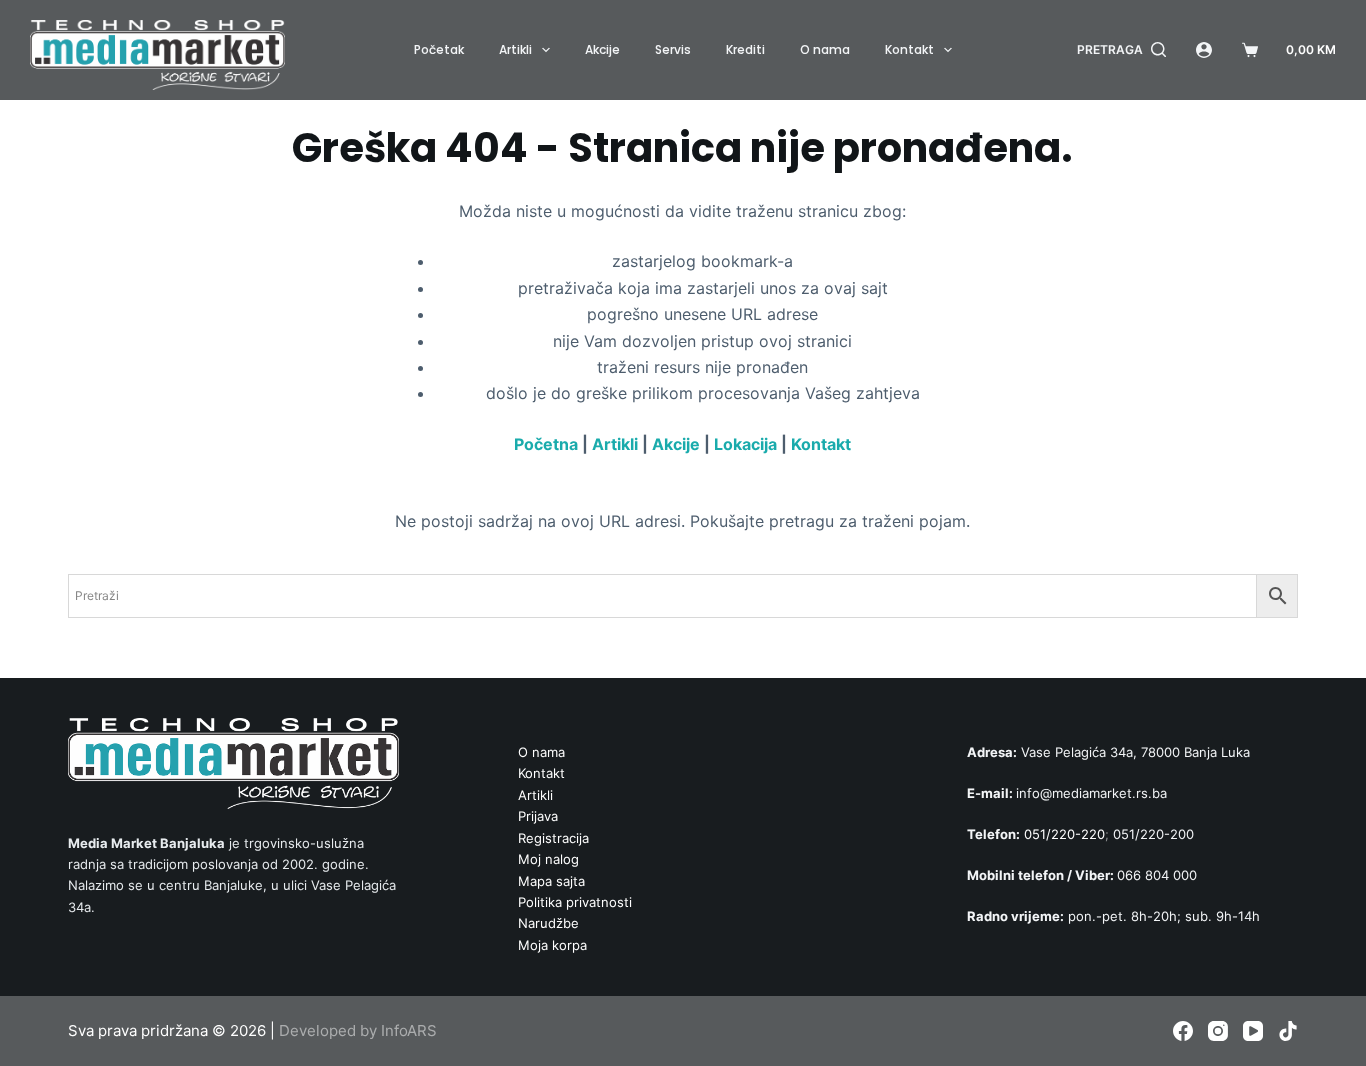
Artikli (515, 49)
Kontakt (909, 49)
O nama (825, 49)
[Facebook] (1183, 1031)
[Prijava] (1204, 50)
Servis (673, 49)
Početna (546, 444)
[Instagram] (1218, 1031)
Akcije (602, 49)
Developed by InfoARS (358, 1030)
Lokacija (745, 444)
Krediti (745, 49)
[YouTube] (1253, 1031)
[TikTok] (1288, 1031)
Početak (439, 49)
